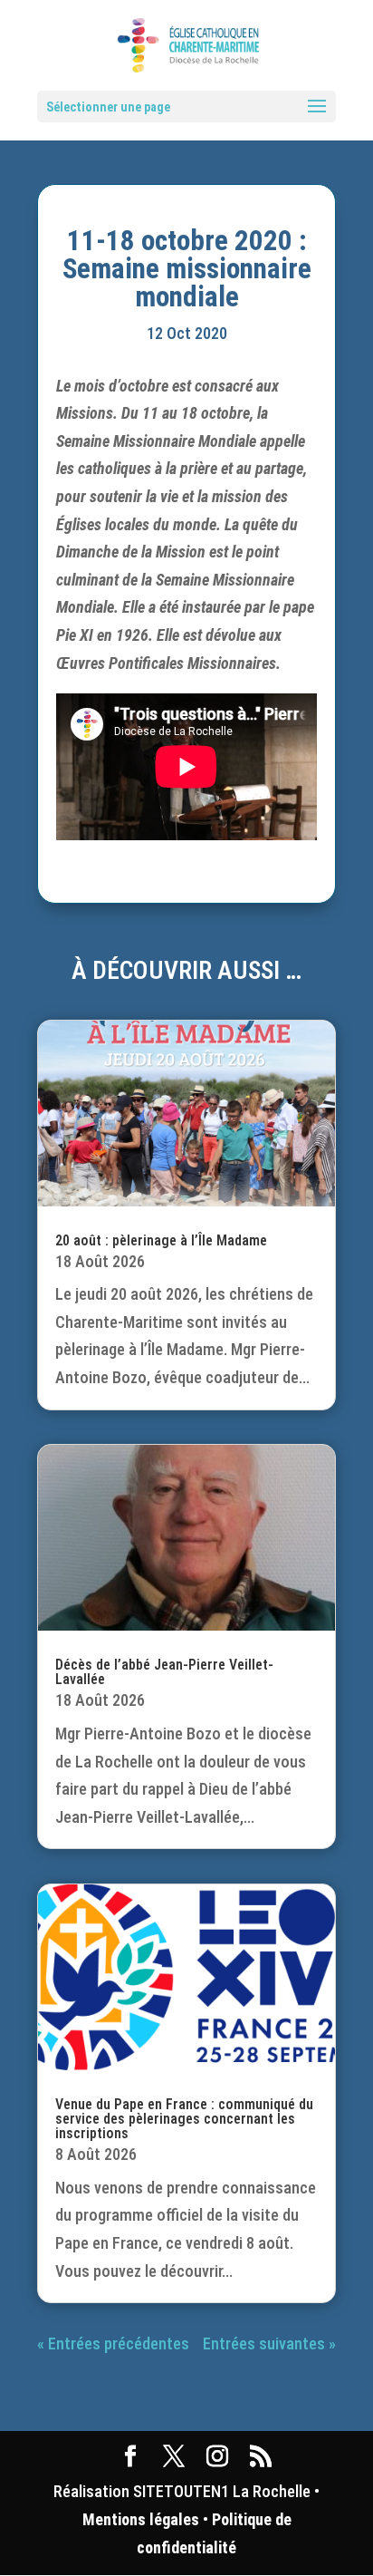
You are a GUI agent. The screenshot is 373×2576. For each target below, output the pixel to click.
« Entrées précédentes (113, 2344)
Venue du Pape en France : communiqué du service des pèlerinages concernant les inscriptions (184, 2119)
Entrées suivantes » (269, 2344)
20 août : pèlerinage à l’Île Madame (161, 1240)
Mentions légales (141, 2519)
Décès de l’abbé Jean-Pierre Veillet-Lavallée (164, 1672)
